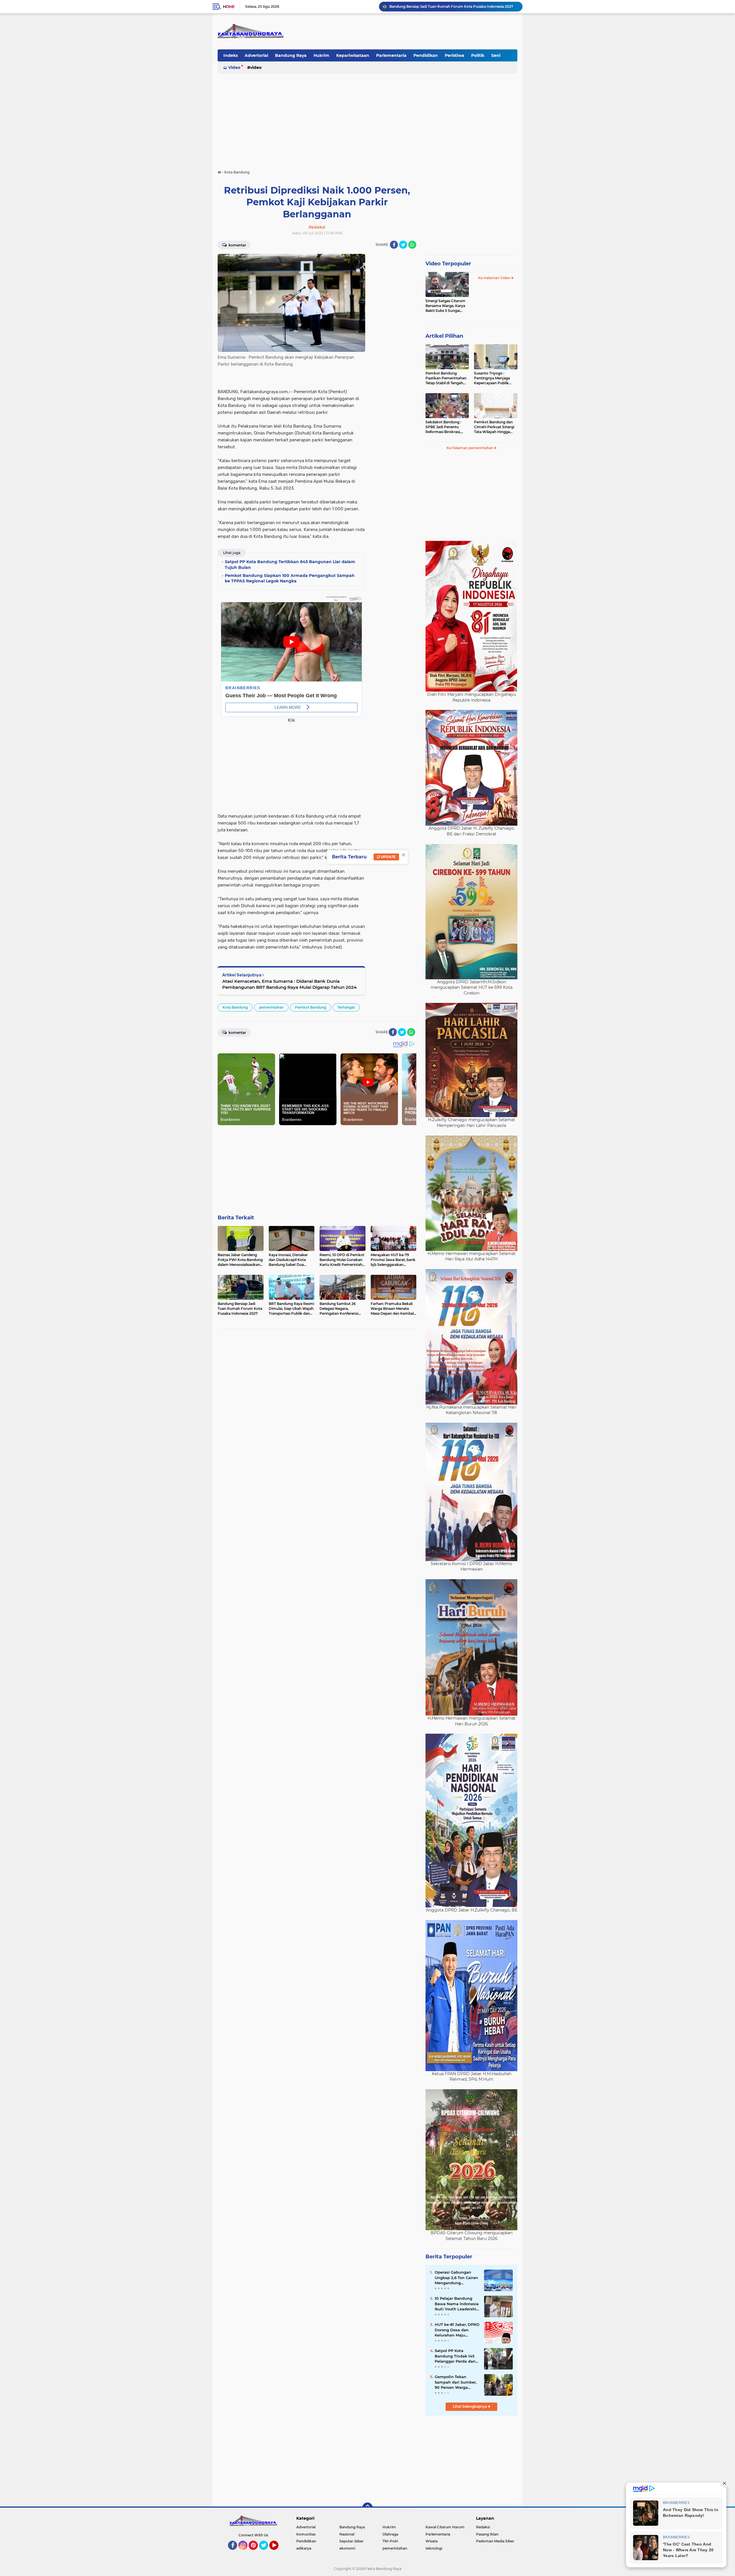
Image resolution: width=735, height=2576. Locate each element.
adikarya (304, 2548)
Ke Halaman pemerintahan (470, 448)
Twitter (266, 2552)
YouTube (278, 2552)
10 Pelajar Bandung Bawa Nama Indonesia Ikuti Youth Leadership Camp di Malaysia (457, 2304)
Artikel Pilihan (444, 336)
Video (234, 67)
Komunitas (306, 2534)
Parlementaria (391, 55)
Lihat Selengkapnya (470, 2406)
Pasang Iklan (487, 2534)
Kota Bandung (235, 1007)
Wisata (432, 2541)
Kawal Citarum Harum (445, 2527)
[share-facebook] (394, 245)
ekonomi (347, 2548)
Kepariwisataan (353, 55)
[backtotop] (367, 2508)
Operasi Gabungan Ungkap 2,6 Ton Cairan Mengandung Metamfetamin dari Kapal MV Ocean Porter (457, 2278)
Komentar (237, 245)
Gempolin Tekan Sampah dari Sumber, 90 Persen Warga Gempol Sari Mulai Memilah (456, 2382)
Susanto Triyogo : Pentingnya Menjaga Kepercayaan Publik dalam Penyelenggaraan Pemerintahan (495, 378)
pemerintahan (271, 1007)
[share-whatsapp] (412, 245)
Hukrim (321, 55)
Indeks (231, 55)
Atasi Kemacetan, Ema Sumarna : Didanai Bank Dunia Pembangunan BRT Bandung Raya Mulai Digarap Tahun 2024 (289, 984)
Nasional (347, 2534)
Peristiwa (454, 55)
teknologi (434, 2548)
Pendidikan (426, 55)
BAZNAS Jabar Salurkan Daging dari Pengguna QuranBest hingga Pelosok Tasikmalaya (453, 6)
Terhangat (346, 1007)
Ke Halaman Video (495, 278)
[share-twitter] (403, 245)
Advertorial (256, 55)
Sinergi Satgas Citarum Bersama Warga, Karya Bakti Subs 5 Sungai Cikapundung (445, 306)
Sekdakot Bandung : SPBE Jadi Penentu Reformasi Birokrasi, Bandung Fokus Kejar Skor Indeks (444, 427)
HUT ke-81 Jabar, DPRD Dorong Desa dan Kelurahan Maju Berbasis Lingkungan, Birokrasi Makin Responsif (457, 2330)
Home (229, 7)
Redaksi (483, 2527)
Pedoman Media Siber (495, 2541)
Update (388, 857)
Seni (496, 55)
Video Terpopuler (448, 264)
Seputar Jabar (351, 2541)
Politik (478, 55)
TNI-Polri (390, 2541)
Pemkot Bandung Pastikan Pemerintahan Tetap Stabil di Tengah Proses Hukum (446, 378)
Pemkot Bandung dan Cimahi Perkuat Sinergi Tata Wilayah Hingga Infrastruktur (494, 427)
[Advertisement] (367, 119)
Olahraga (390, 2534)
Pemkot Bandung (311, 1007)
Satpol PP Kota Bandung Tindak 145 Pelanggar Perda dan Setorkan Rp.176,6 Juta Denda (457, 2356)
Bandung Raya (291, 55)
